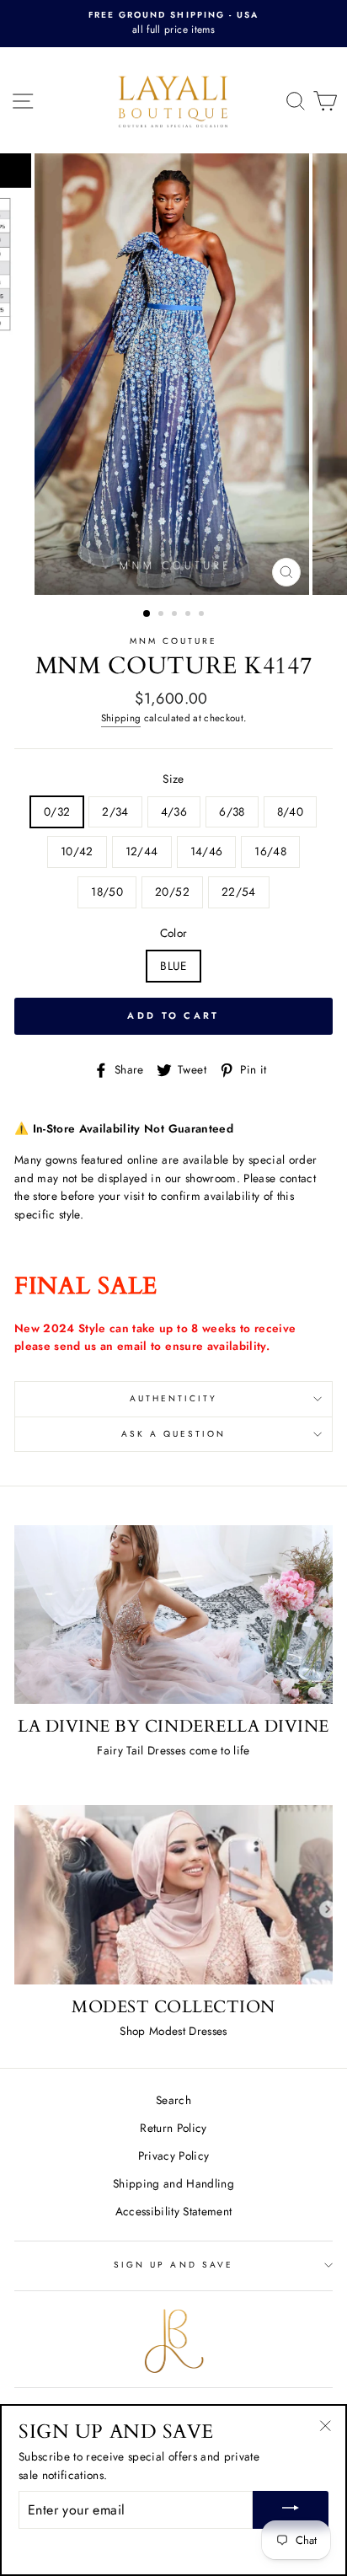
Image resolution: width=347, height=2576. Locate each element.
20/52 (172, 892)
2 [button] (163, 615)
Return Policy (173, 2128)
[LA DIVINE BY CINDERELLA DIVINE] (173, 1615)
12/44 (142, 851)
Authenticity (174, 1398)
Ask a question (174, 1434)
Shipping (121, 718)
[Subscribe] (291, 2510)
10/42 (77, 851)
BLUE (173, 966)
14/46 (207, 851)
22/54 (239, 892)
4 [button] (190, 615)
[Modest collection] (173, 1895)
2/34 (115, 811)
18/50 (107, 892)
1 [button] (147, 614)
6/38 (232, 811)
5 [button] (203, 615)
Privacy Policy (174, 2156)
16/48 (270, 851)
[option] (173, 24)
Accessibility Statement (174, 2211)
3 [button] (176, 615)
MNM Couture (174, 641)
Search (173, 2100)
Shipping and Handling (173, 2183)
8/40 (290, 811)
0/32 (57, 811)
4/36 (174, 811)
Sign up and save (173, 2265)
